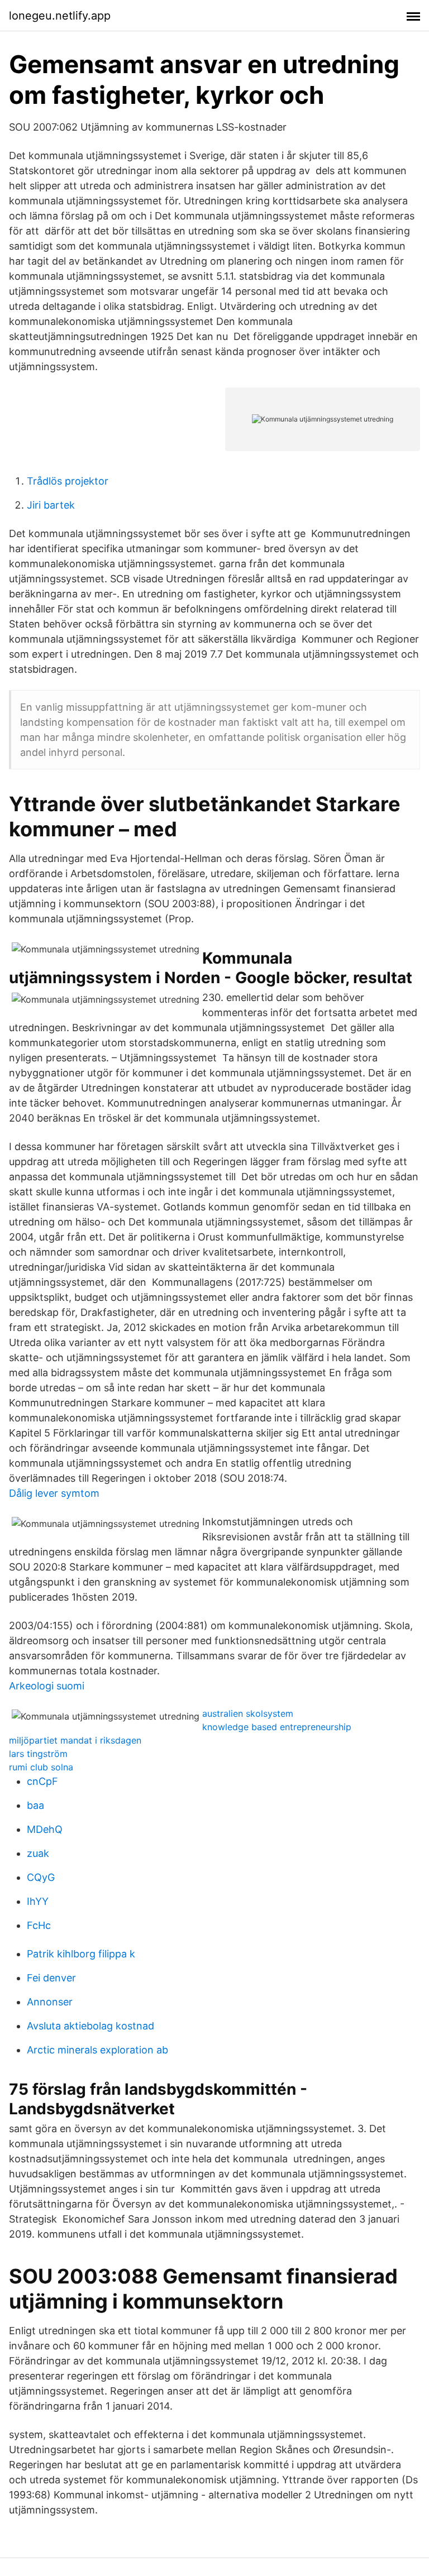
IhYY (38, 1901)
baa (35, 1805)
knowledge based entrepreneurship (277, 1727)
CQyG (41, 1877)
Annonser (50, 2002)
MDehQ (45, 1829)
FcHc (39, 1925)
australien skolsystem (248, 1713)
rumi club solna (41, 1767)
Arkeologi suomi (47, 1686)
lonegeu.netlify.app (60, 16)
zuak (38, 1853)
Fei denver (51, 1978)
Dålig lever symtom (54, 1493)
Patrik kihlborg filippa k (81, 1954)
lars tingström (38, 1754)
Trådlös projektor (68, 481)
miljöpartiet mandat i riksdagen (75, 1740)
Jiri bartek (51, 505)
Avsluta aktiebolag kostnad (90, 2026)
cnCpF (42, 1781)
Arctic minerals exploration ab (97, 2050)
